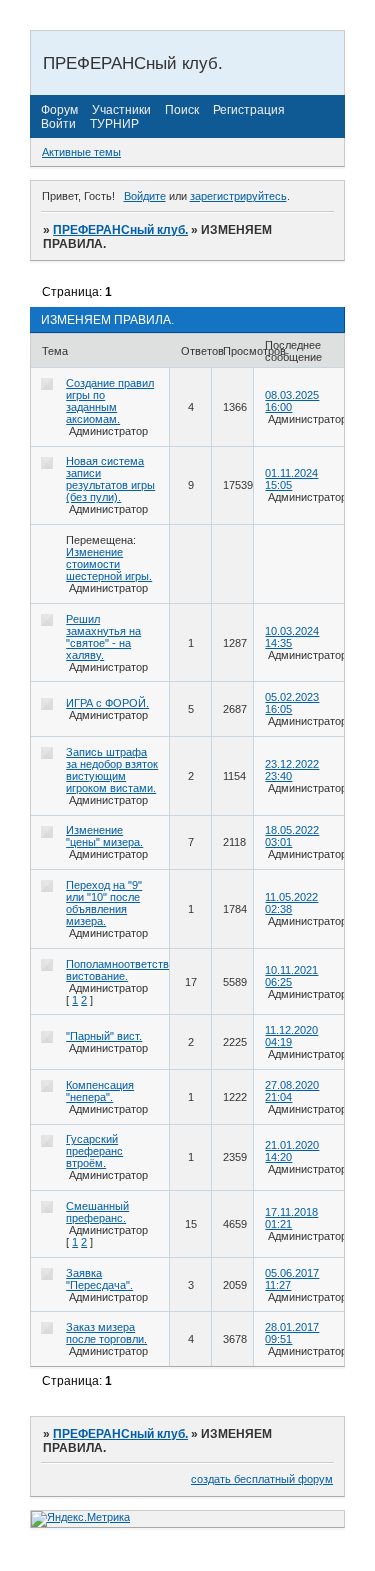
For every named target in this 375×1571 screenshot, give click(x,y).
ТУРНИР (114, 124)
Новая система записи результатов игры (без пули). (110, 479)
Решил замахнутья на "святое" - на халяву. (103, 637)
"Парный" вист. (104, 1036)
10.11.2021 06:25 (291, 976)
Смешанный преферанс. (97, 1212)
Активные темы (81, 152)
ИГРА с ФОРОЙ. (107, 703)
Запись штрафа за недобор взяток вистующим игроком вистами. (112, 770)
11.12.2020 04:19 (291, 1036)
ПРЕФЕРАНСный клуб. (120, 230)
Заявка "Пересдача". (99, 1279)
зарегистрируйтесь (238, 196)
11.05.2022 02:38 (291, 903)
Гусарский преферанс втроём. (94, 1151)
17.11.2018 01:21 (291, 1218)
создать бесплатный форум (262, 1479)
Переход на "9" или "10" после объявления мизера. (104, 903)
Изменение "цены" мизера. (104, 836)
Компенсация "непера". (100, 1091)
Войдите (145, 196)
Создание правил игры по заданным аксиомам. (110, 401)
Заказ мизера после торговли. (106, 1333)
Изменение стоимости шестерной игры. (109, 564)
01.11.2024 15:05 (291, 479)
